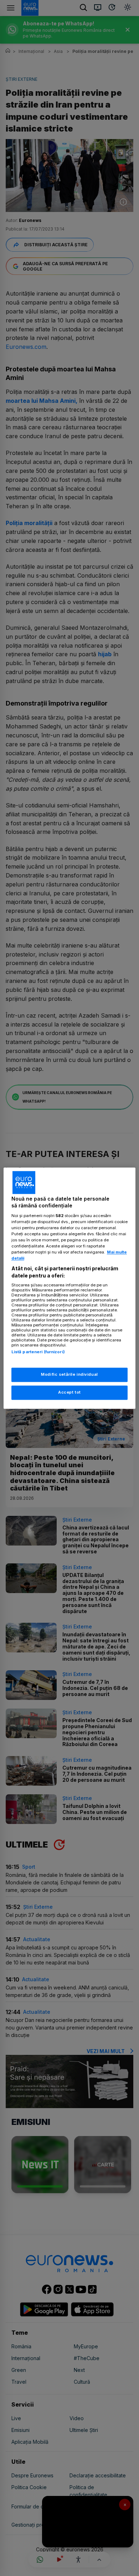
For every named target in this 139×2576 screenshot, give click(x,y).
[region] (70, 1288)
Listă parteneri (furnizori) (38, 1352)
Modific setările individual (69, 1374)
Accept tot (69, 1392)
